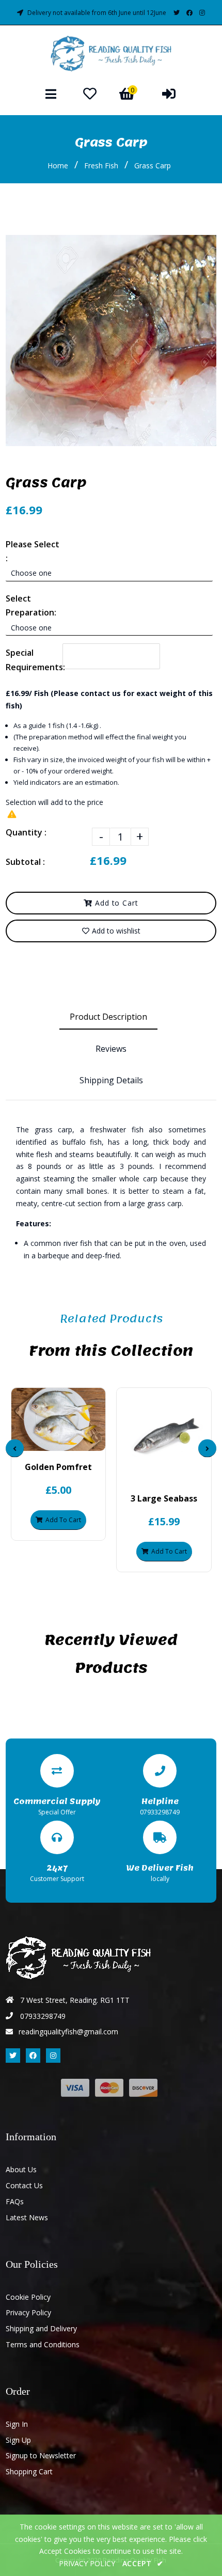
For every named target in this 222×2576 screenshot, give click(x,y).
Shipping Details (111, 1080)
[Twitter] (177, 13)
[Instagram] (202, 13)
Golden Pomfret (58, 1467)
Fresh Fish (101, 165)
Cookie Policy (28, 2297)
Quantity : (26, 832)
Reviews (111, 1049)
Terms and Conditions (43, 2344)
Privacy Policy (28, 2312)
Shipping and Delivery (41, 2328)
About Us (21, 2169)
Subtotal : (25, 862)
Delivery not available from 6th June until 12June (97, 13)
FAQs (15, 2201)
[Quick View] (50, 1442)
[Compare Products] (32, 1442)
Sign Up (18, 2440)
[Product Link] (67, 1442)
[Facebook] (189, 13)
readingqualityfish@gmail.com (68, 2032)
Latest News (27, 2217)
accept (143, 2563)
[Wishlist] (90, 93)
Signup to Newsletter (41, 2455)
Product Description (108, 1017)
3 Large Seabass (164, 1498)
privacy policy (87, 2563)
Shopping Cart (29, 2471)
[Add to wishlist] (85, 1442)
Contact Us (24, 2185)
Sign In (17, 2424)
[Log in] (169, 93)
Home (58, 165)
